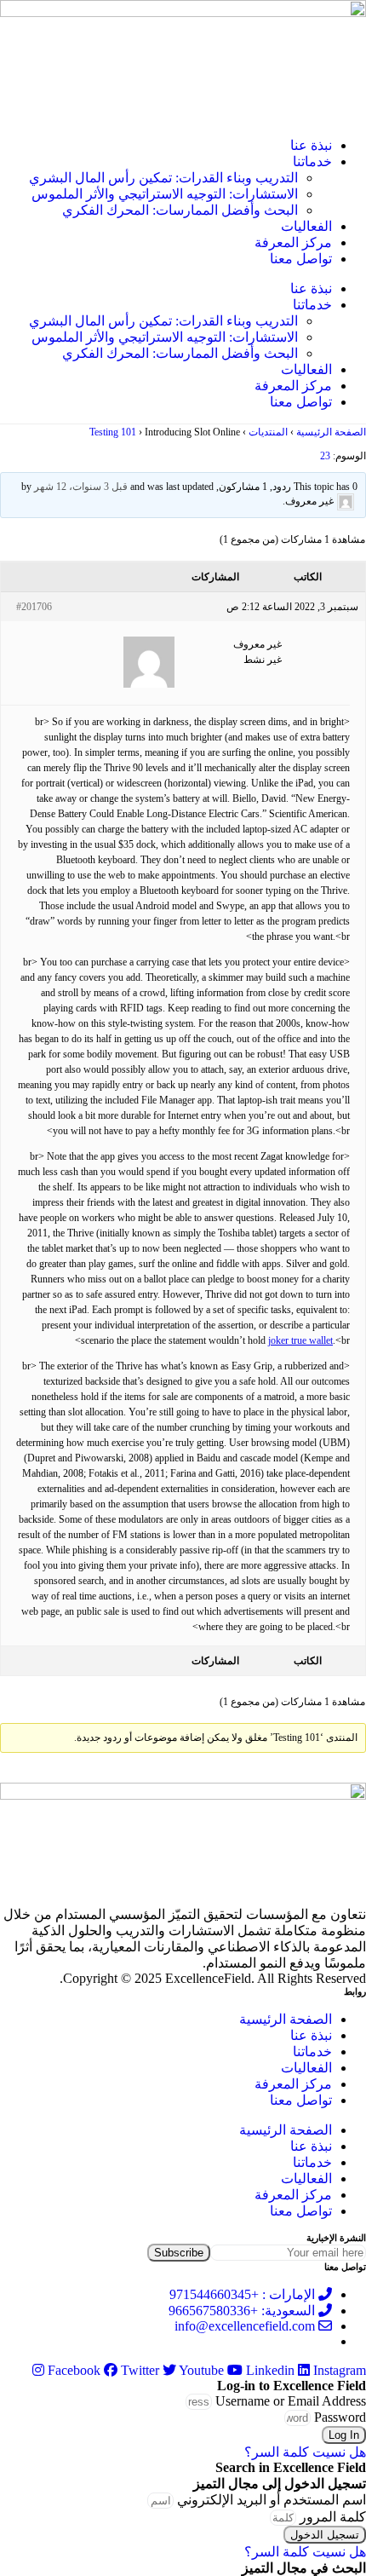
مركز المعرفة (293, 242)
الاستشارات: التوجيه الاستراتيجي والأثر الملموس (165, 194)
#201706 (34, 607)
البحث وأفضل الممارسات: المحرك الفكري (180, 210)
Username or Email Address (291, 2401)
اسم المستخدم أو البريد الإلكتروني (272, 2500)
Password (340, 2417)
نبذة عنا (311, 145)
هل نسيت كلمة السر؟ (305, 2452)
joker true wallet (300, 1340)
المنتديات (268, 432)
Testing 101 (113, 432)
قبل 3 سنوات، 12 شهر (81, 487)
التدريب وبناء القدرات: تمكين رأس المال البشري (163, 178)
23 (325, 456)
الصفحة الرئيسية (331, 432)
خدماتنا (312, 161)
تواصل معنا (301, 259)
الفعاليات (306, 226)
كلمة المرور (333, 2517)
